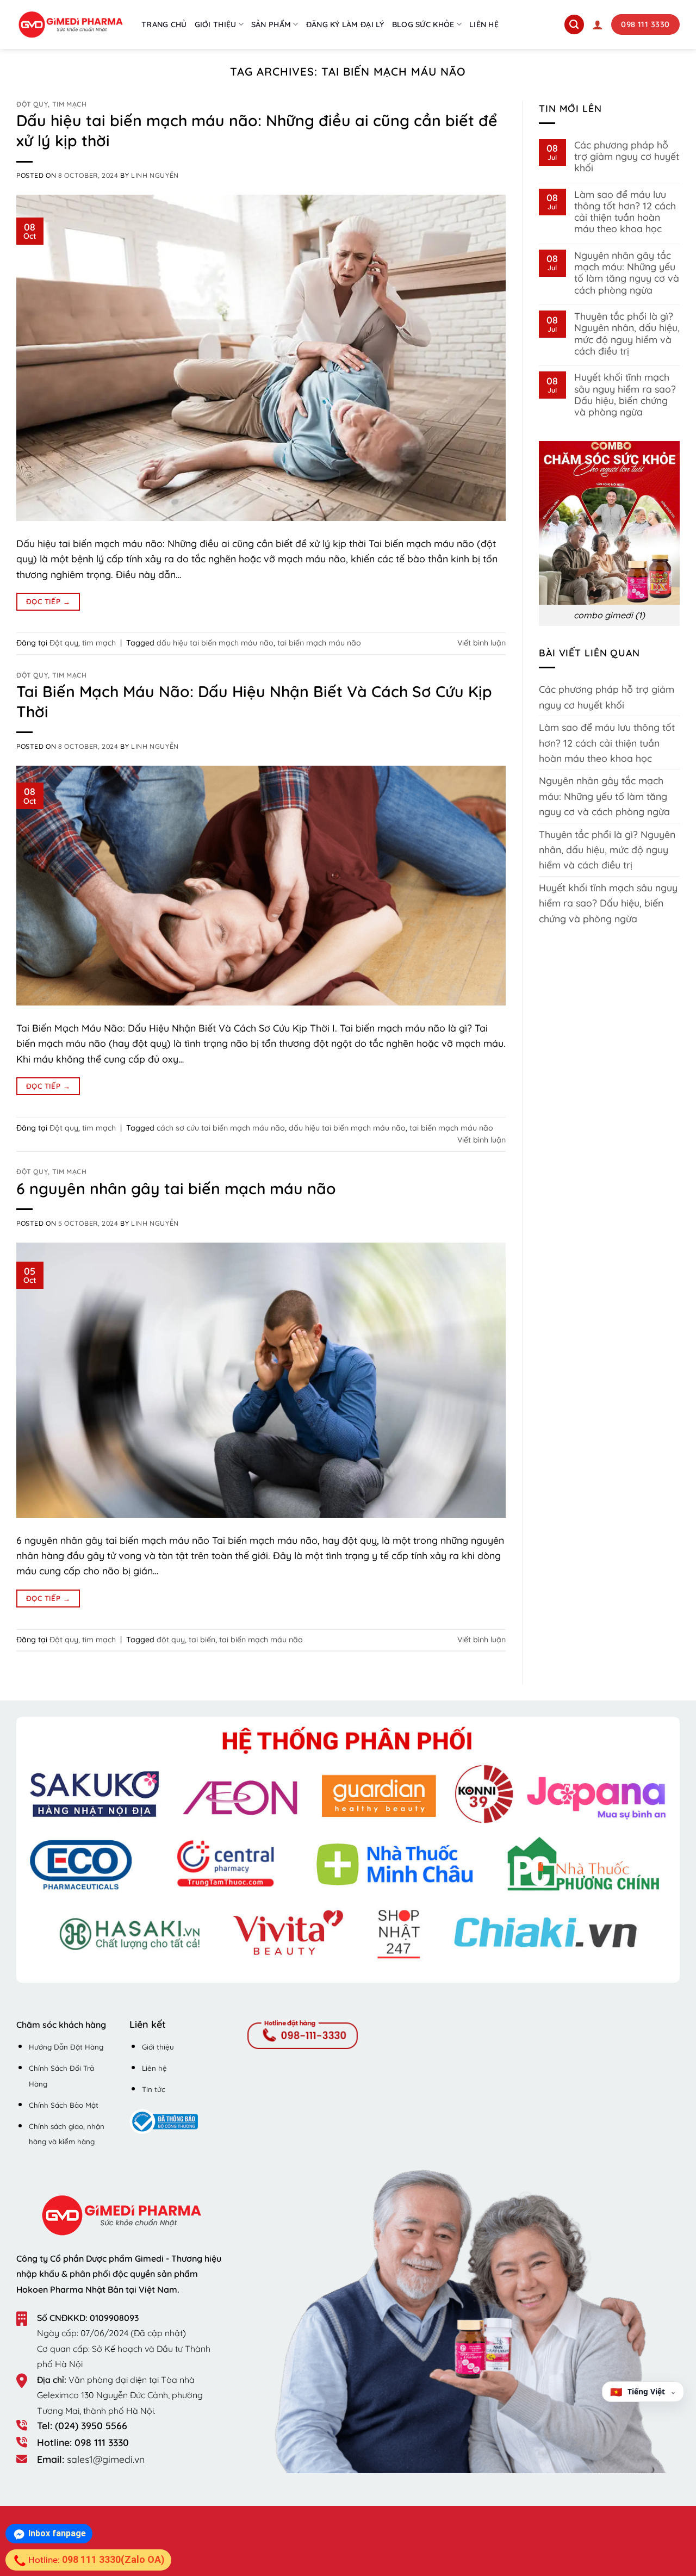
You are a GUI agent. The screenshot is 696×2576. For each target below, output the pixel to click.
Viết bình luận (481, 643)
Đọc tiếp (48, 601)
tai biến (202, 1640)
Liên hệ (484, 24)
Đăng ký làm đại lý (345, 24)
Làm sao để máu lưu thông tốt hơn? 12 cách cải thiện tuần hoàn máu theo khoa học (625, 212)
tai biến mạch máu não (319, 643)
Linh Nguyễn (155, 175)
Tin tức (154, 2089)
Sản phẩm (271, 24)
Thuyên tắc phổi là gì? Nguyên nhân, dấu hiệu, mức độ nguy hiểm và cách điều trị (627, 334)
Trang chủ (164, 24)
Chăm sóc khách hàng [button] (61, 2025)
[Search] (574, 24)
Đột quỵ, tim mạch (52, 104)
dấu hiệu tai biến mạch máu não (215, 643)
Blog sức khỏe (423, 24)
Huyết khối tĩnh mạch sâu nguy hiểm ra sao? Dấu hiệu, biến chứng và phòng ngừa (625, 395)
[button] (598, 24)
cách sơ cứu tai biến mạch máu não (221, 1128)
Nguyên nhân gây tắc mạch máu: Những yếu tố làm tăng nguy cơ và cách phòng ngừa (627, 273)
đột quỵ (171, 1640)
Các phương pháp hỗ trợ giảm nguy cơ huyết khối (627, 157)
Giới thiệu (216, 24)
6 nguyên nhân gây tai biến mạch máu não (176, 1188)
